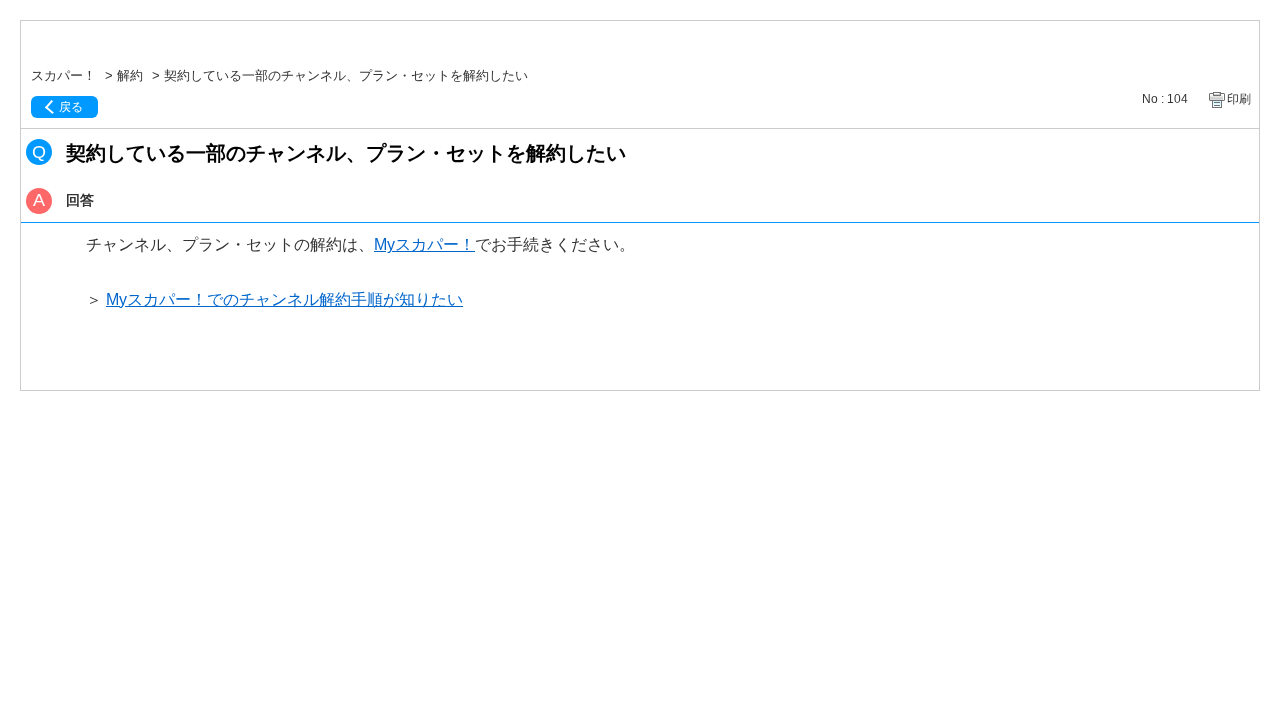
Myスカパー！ (424, 244)
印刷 (1239, 99)
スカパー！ (63, 75)
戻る (71, 107)
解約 (130, 75)
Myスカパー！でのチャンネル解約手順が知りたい (284, 299)
